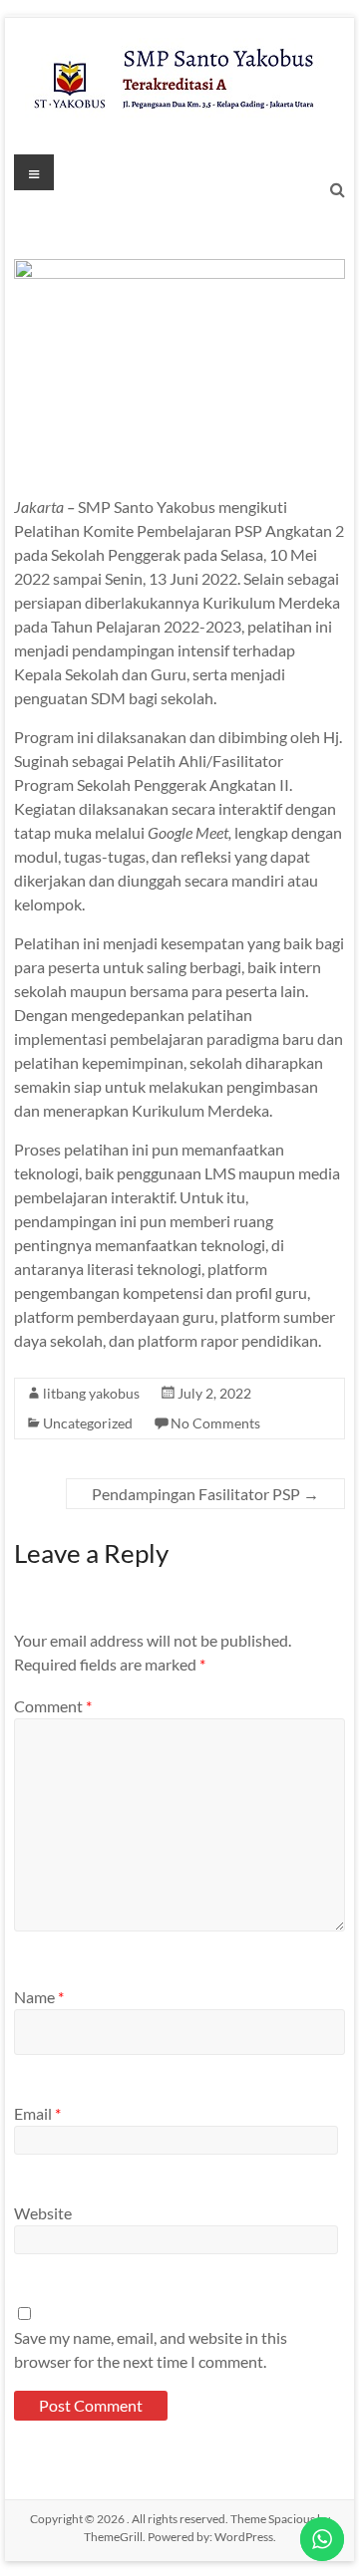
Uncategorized (88, 1423)
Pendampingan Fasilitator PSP (205, 1494)
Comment (53, 1706)
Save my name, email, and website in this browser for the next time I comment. (151, 2349)
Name (39, 1997)
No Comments (215, 1423)
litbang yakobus (91, 1393)
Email (37, 2113)
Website (43, 2213)
